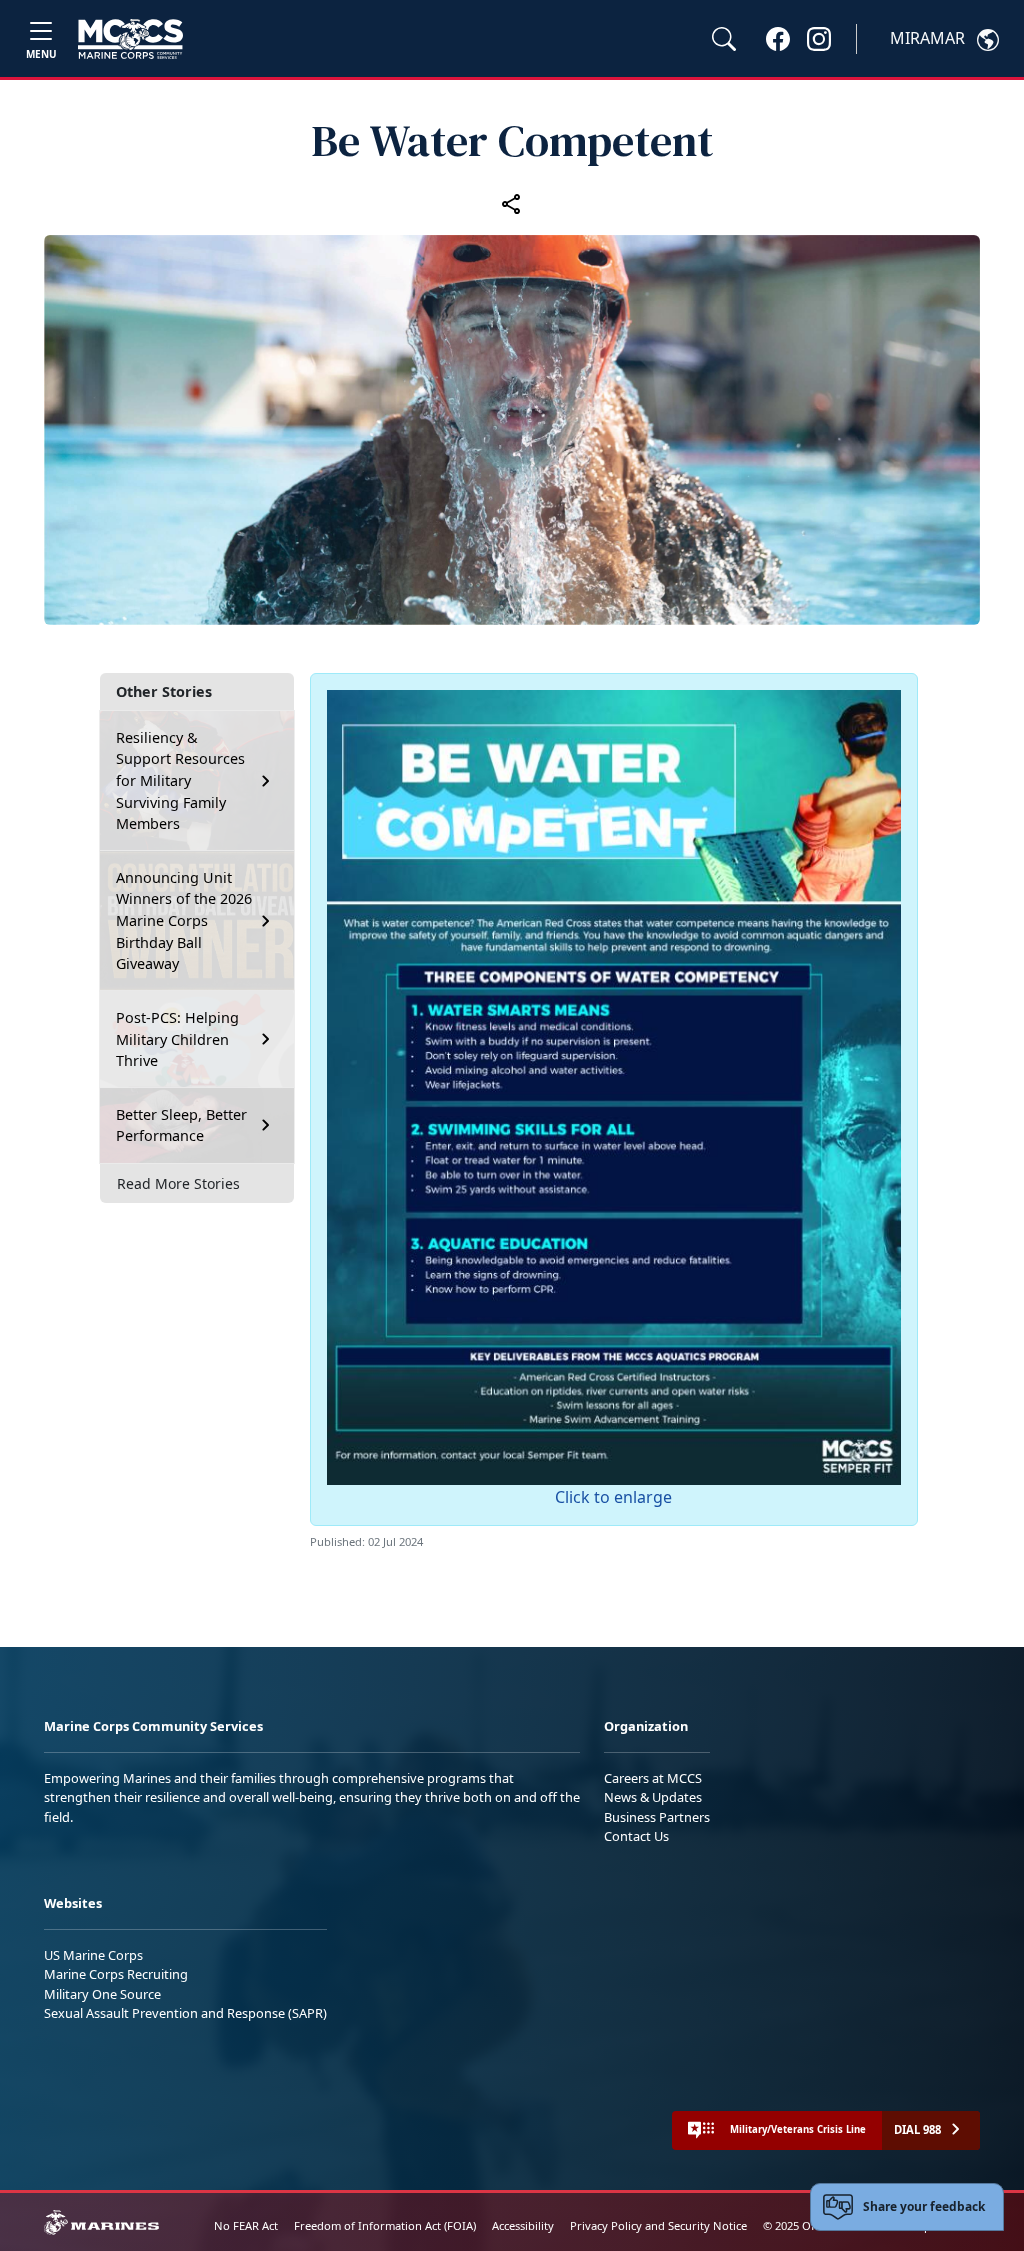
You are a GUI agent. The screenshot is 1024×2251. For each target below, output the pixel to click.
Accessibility (523, 2225)
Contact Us (636, 1836)
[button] (778, 38)
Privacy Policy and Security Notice (658, 2225)
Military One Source (102, 1994)
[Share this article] (512, 203)
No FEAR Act (246, 2225)
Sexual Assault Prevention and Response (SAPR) (185, 2013)
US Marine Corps (93, 1955)
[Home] (130, 39)
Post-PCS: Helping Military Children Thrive (177, 1039)
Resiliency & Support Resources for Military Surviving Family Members (180, 780)
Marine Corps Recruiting (116, 1974)
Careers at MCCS (653, 1778)
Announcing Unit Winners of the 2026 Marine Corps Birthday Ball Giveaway (184, 920)
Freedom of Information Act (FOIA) (385, 2225)
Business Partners (657, 1817)
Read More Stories (178, 1183)
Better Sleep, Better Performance (181, 1125)
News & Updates (653, 1797)
